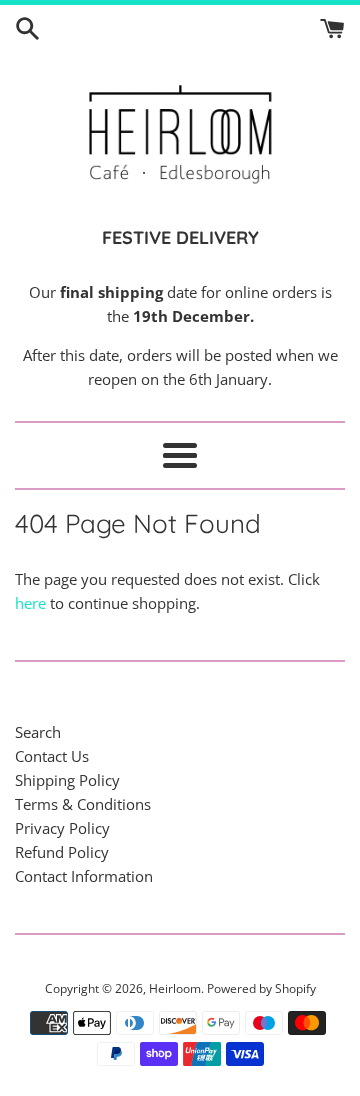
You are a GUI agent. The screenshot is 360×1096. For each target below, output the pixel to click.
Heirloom (175, 988)
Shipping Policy (67, 780)
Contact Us (52, 756)
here (30, 603)
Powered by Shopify (261, 988)
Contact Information (84, 876)
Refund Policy (62, 852)
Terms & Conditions (83, 804)
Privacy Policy (62, 828)
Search (38, 732)
